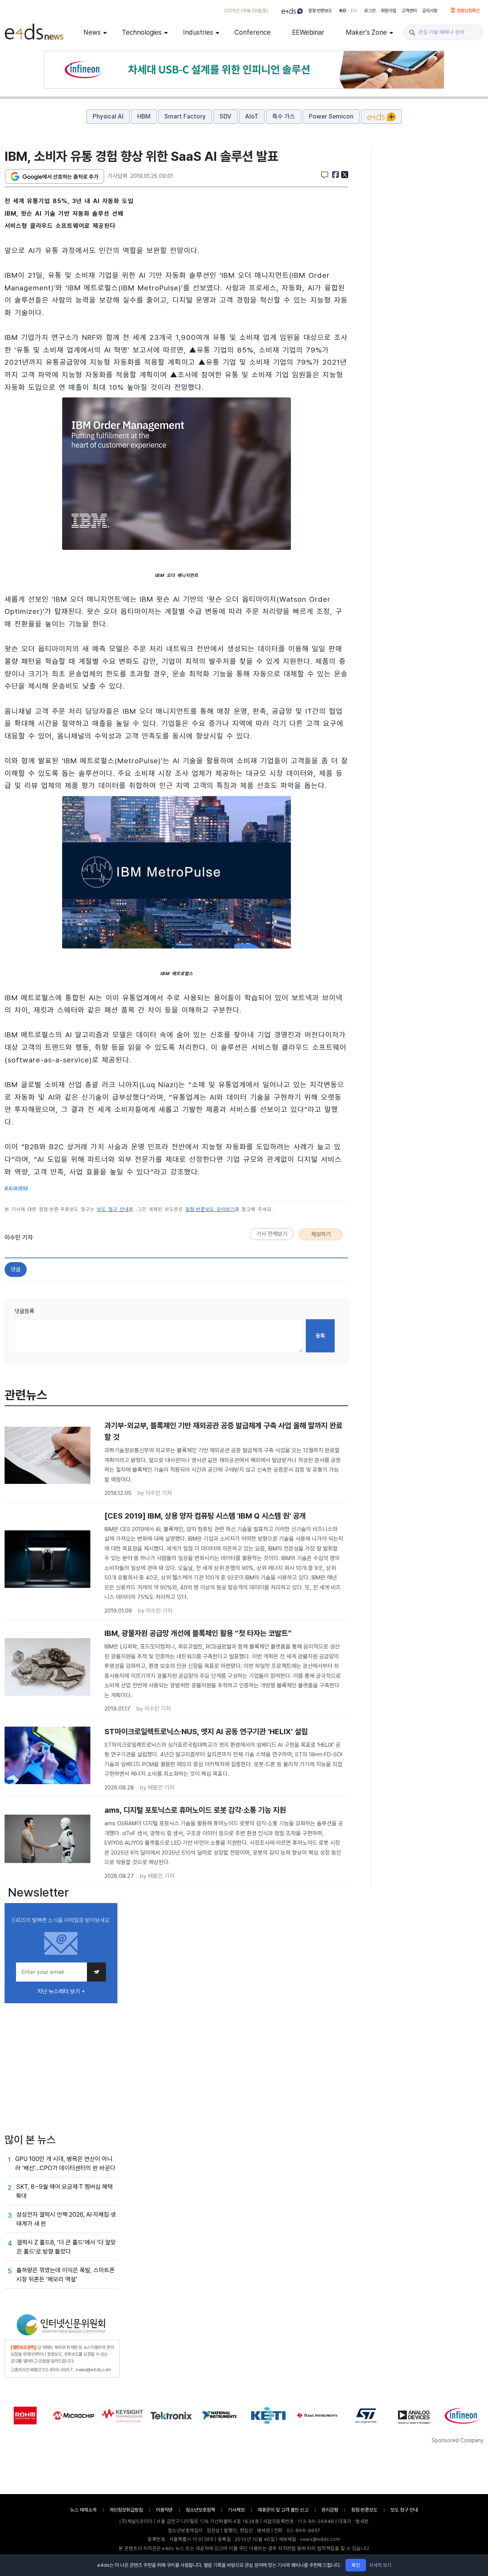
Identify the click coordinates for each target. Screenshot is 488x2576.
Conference (253, 32)
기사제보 (236, 2510)
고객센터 (409, 11)
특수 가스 (284, 116)
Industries (198, 32)
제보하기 (321, 1234)
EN (354, 11)
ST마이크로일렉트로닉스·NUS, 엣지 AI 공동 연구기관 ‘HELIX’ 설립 (206, 1732)
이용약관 (164, 2510)
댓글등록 (24, 1311)
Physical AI (108, 116)
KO (343, 11)
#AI (9, 1189)
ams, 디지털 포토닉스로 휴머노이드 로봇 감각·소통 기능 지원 (195, 1810)
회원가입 (388, 11)
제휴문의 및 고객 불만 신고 (283, 2510)
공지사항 (430, 11)
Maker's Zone (366, 32)
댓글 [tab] (16, 1269)
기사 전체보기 (272, 1234)
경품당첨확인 (468, 11)
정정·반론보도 (320, 11)
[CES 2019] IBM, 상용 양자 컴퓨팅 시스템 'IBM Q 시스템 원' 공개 (205, 1516)
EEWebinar (308, 32)
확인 (356, 2565)
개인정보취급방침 (126, 2510)
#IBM (21, 1189)
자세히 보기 (380, 2565)
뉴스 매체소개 (83, 2510)
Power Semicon (331, 116)
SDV (226, 116)
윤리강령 (330, 2510)
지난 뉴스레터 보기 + (61, 1991)
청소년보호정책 (200, 2510)
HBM (144, 116)
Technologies (142, 32)
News (92, 32)
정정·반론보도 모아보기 (210, 1209)
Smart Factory (185, 116)
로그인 (370, 11)
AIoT (252, 116)
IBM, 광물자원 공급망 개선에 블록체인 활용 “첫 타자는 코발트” (198, 1633)
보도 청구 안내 (113, 1209)
